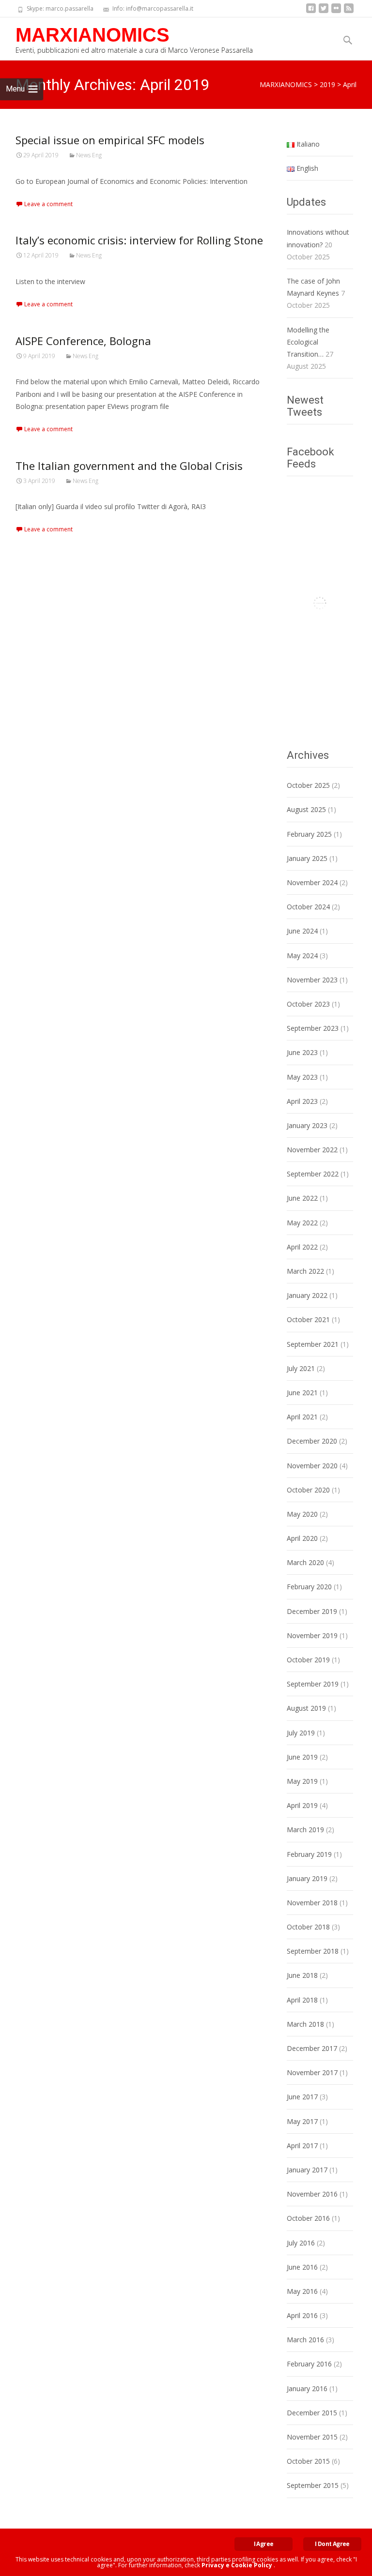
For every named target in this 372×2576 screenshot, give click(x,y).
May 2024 (302, 956)
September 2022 (313, 1174)
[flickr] (336, 12)
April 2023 (302, 1101)
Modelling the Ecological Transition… (308, 342)
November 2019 (312, 1635)
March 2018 (305, 2024)
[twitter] (324, 12)
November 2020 (312, 1466)
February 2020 (309, 1587)
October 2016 (308, 2218)
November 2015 (312, 2437)
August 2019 (306, 1708)
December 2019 (312, 1611)
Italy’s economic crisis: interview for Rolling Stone (139, 240)
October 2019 (308, 1660)
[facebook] (311, 12)
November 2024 (312, 882)
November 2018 (312, 1903)
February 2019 (309, 1854)
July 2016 (301, 2243)
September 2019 (313, 1684)
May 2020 (302, 1514)
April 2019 (302, 1805)
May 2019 (302, 1781)
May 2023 (302, 1077)
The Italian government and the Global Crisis (129, 466)
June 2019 (302, 1757)
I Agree (264, 2544)
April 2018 (302, 2000)
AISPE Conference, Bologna (83, 341)
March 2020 (305, 1562)
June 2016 (302, 2267)
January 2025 (307, 858)
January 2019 (307, 1878)
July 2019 (301, 1733)
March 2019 (305, 1830)
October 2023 (308, 1004)
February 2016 (309, 2364)
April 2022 (302, 1247)
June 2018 (302, 1975)
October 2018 (308, 1927)
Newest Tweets (305, 406)
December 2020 (312, 1441)
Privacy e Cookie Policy (237, 2565)
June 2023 (302, 1052)
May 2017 (302, 2121)
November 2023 (312, 980)
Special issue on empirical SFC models (110, 140)
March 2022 (305, 1271)
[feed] (349, 12)
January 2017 (307, 2170)
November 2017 (312, 2072)
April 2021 (302, 1417)
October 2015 (308, 2461)
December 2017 (312, 2048)
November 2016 (312, 2194)
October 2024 (308, 907)
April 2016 (302, 2315)
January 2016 (307, 2388)
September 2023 (313, 1028)
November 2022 (312, 1150)
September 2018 (313, 1951)
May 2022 (302, 1223)
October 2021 (308, 1319)
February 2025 (309, 834)
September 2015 (313, 2485)
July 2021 (301, 1368)
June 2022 (302, 1198)
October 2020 (308, 1490)
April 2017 (302, 2146)
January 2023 (307, 1125)
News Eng (89, 155)
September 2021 (313, 1344)
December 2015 (312, 2413)
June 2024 (302, 931)
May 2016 (302, 2291)
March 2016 (305, 2340)
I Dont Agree (332, 2544)
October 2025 (308, 785)
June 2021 (302, 1393)
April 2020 (302, 1538)
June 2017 (302, 2097)
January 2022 (307, 1295)
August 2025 (306, 809)
